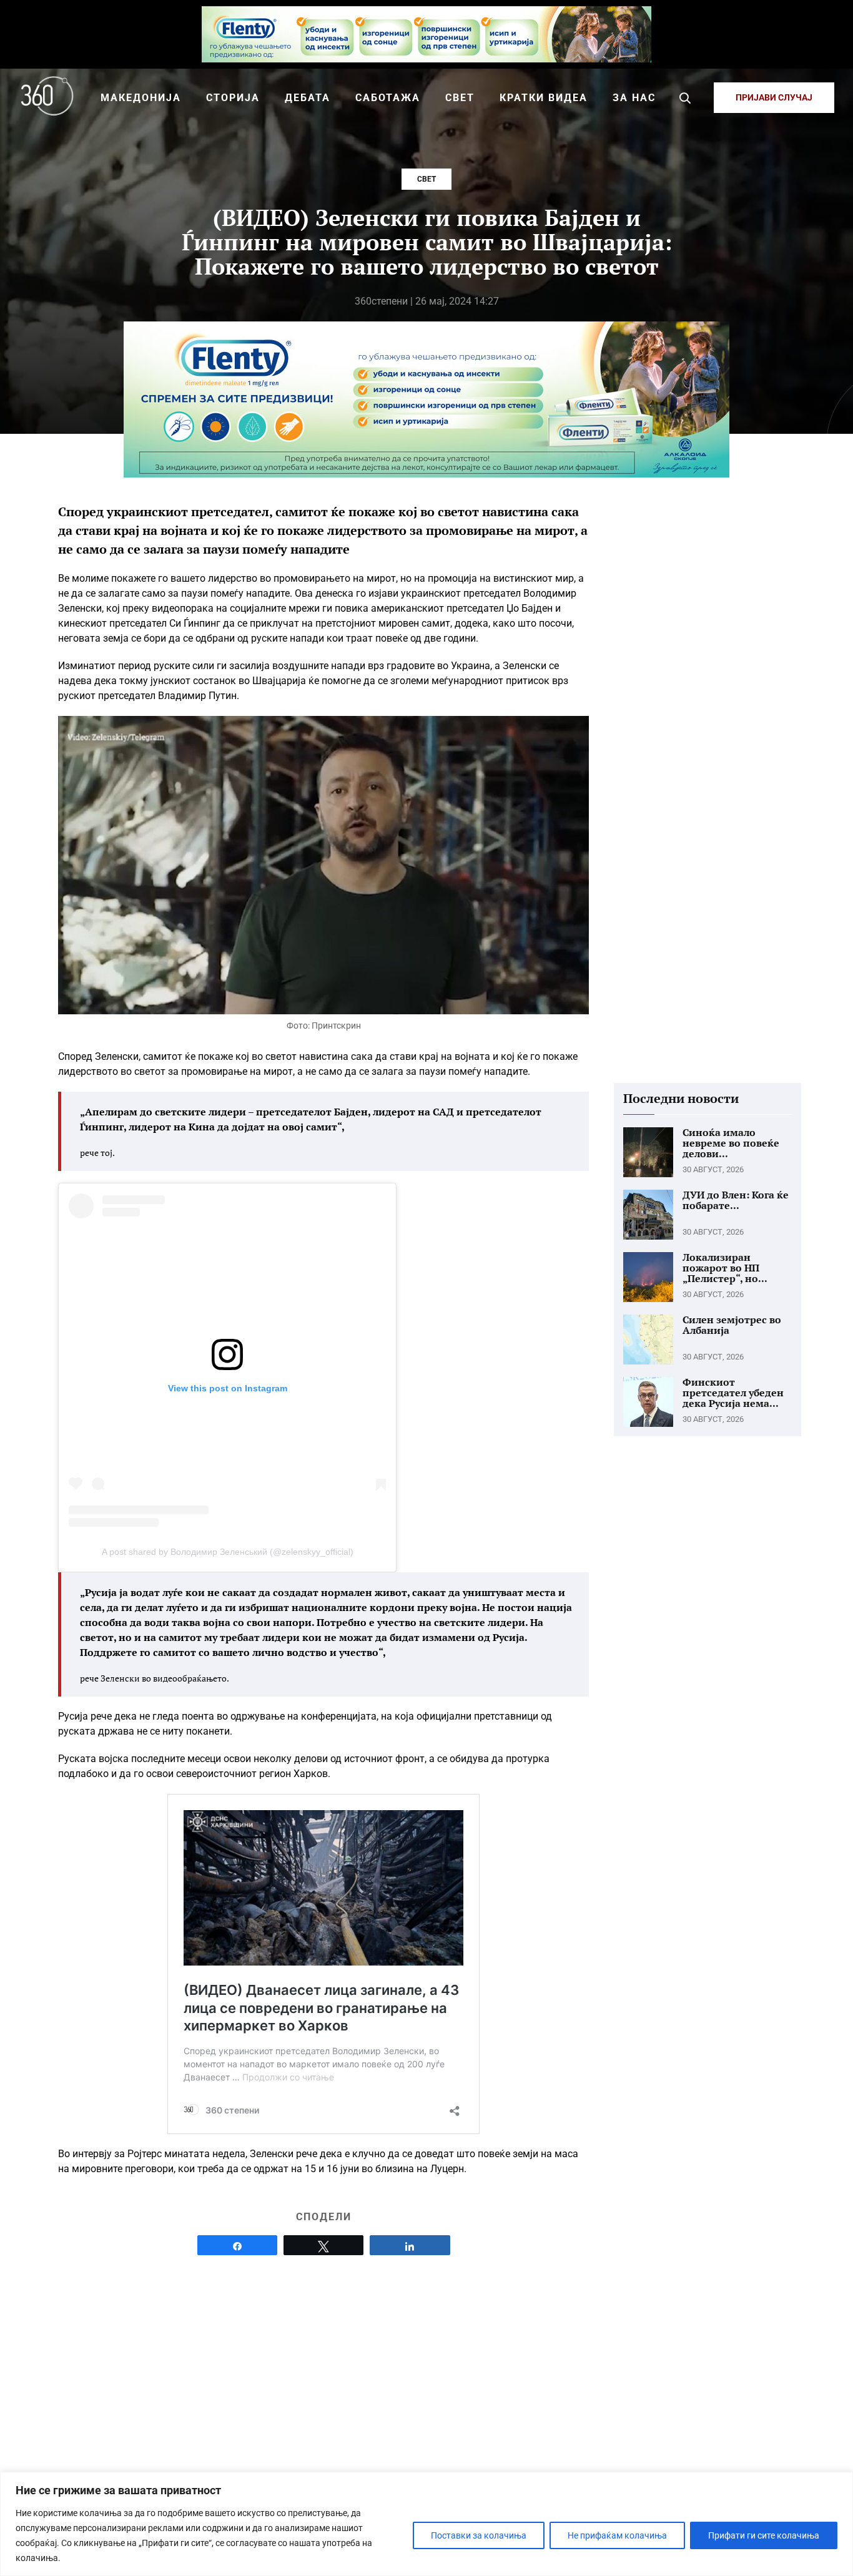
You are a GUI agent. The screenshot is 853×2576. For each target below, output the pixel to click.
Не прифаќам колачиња (617, 2535)
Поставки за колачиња (479, 2535)
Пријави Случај (774, 97)
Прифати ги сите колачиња (764, 2535)
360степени (381, 301)
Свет (426, 179)
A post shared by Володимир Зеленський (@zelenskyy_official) (228, 1552)
